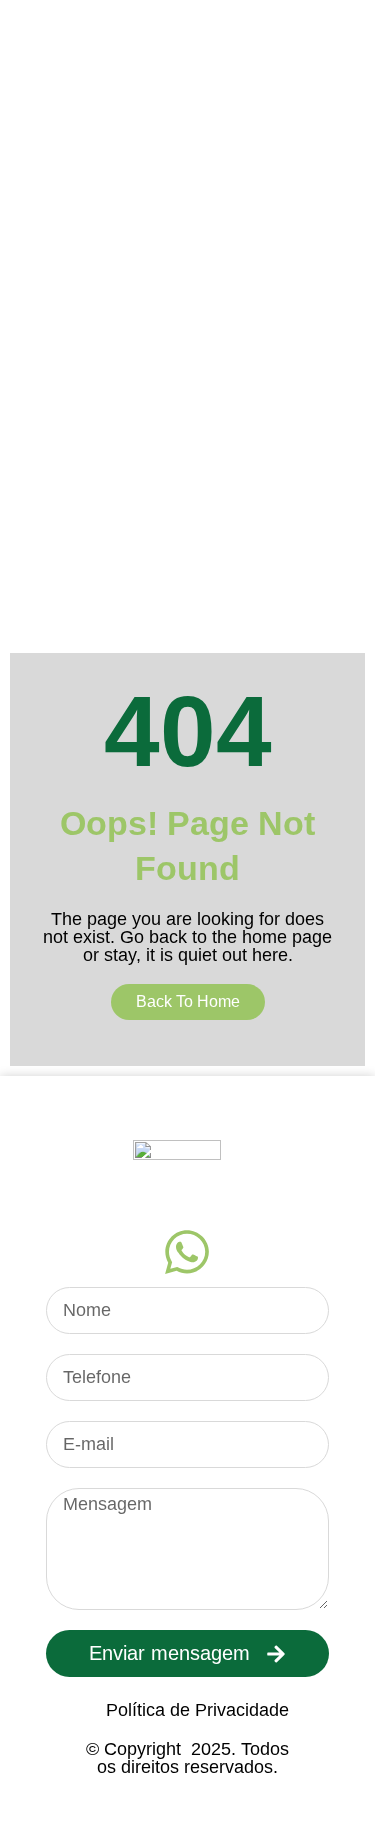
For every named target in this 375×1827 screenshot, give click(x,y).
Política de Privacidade (197, 1710)
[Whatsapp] (187, 1252)
